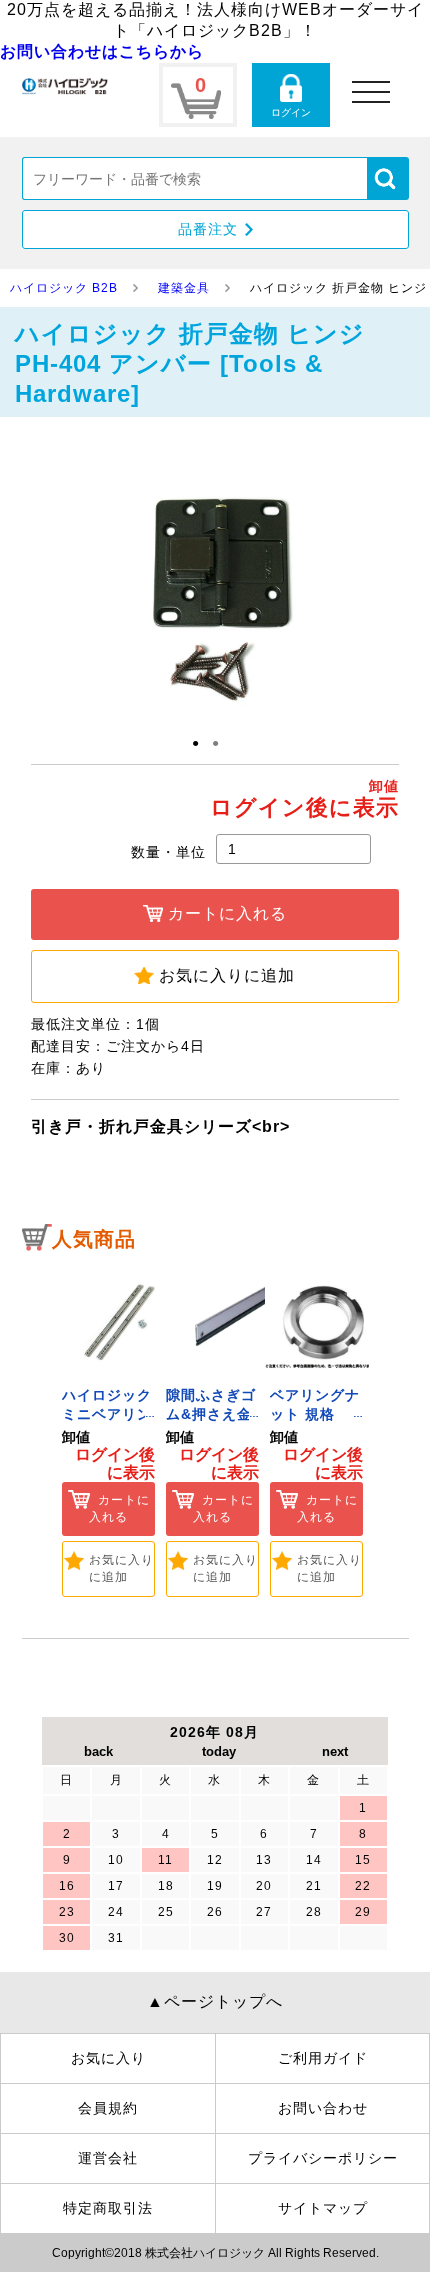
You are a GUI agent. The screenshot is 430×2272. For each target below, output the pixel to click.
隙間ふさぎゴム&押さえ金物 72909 (211, 1414)
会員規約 (108, 2108)
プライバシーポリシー (323, 2158)
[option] (109, 1430)
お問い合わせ (323, 2108)
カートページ (198, 95)
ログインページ (291, 95)
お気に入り (108, 2058)
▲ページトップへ (215, 2001)
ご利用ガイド (323, 2058)
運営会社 (108, 2158)
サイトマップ (323, 2208)
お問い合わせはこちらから (102, 51)
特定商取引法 (108, 2208)
